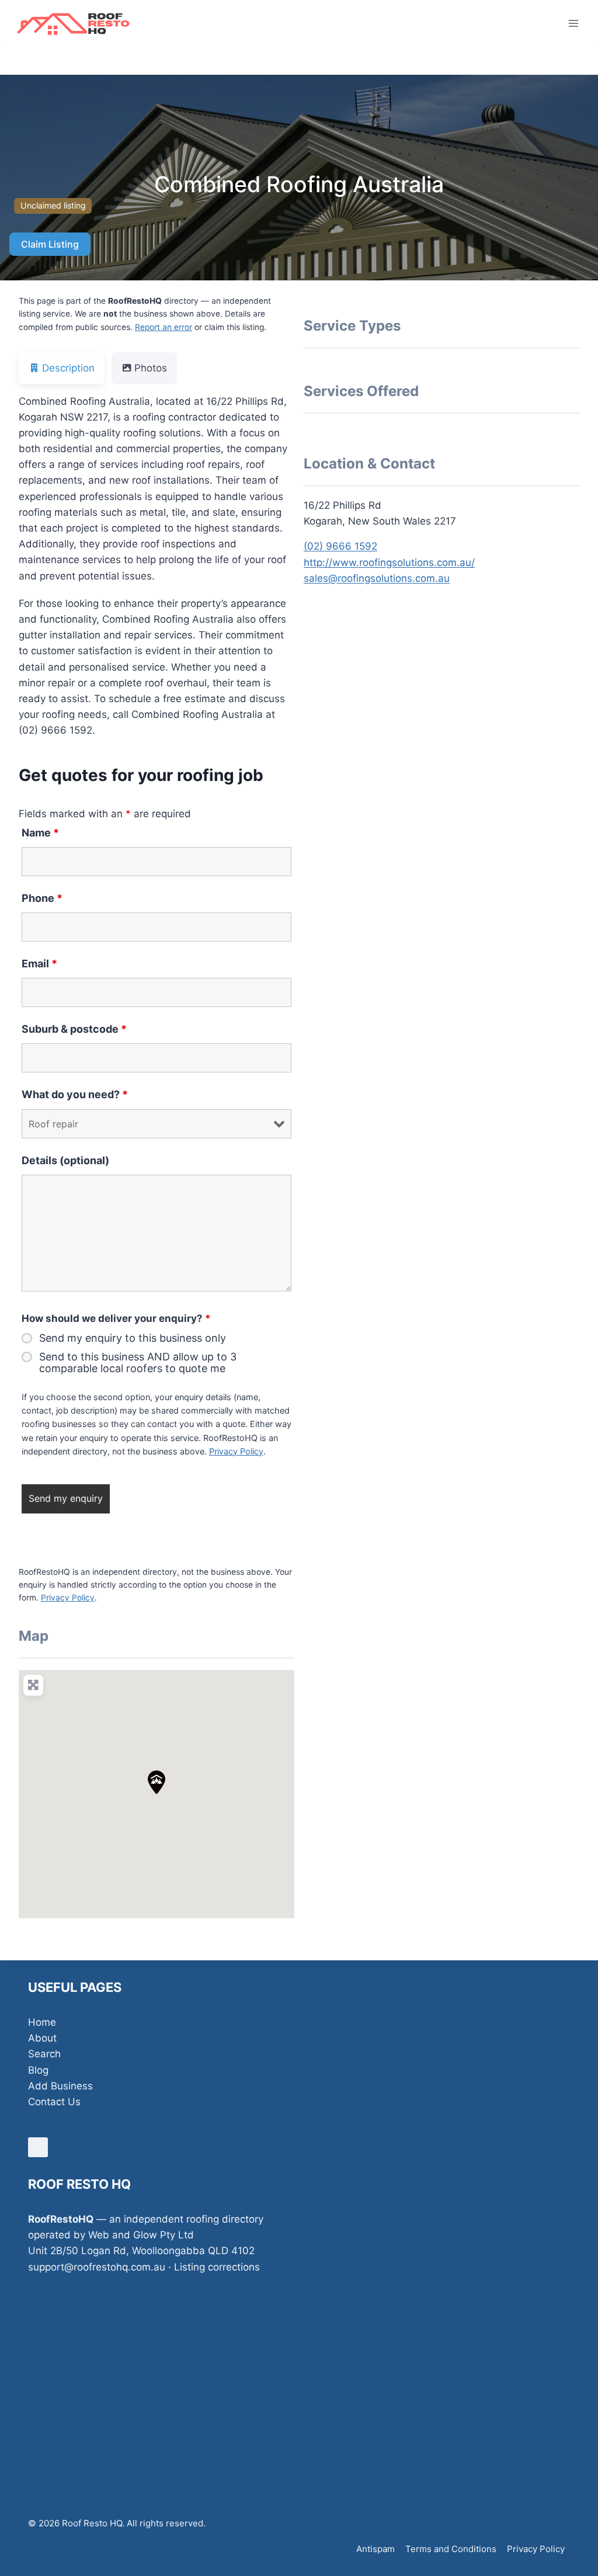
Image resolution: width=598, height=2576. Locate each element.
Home (42, 2022)
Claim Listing (50, 244)
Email (39, 964)
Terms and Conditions (451, 2549)
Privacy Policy (236, 1451)
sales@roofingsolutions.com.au (377, 578)
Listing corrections (217, 2267)
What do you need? (75, 1094)
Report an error (164, 327)
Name (40, 833)
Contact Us (54, 2102)
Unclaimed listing (53, 205)
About (42, 2038)
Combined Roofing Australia (299, 184)
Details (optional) (65, 1160)
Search (44, 2054)
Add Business (60, 2086)
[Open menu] (573, 23)
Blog (38, 2070)
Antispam (376, 2549)
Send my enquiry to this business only (133, 1338)
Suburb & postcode (74, 1029)
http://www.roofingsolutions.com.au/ (389, 563)
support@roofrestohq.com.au (97, 2267)
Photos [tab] (151, 368)
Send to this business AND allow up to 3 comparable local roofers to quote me (138, 1363)
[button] (157, 1782)
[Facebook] (38, 2147)
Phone (42, 898)
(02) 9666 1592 (340, 546)
